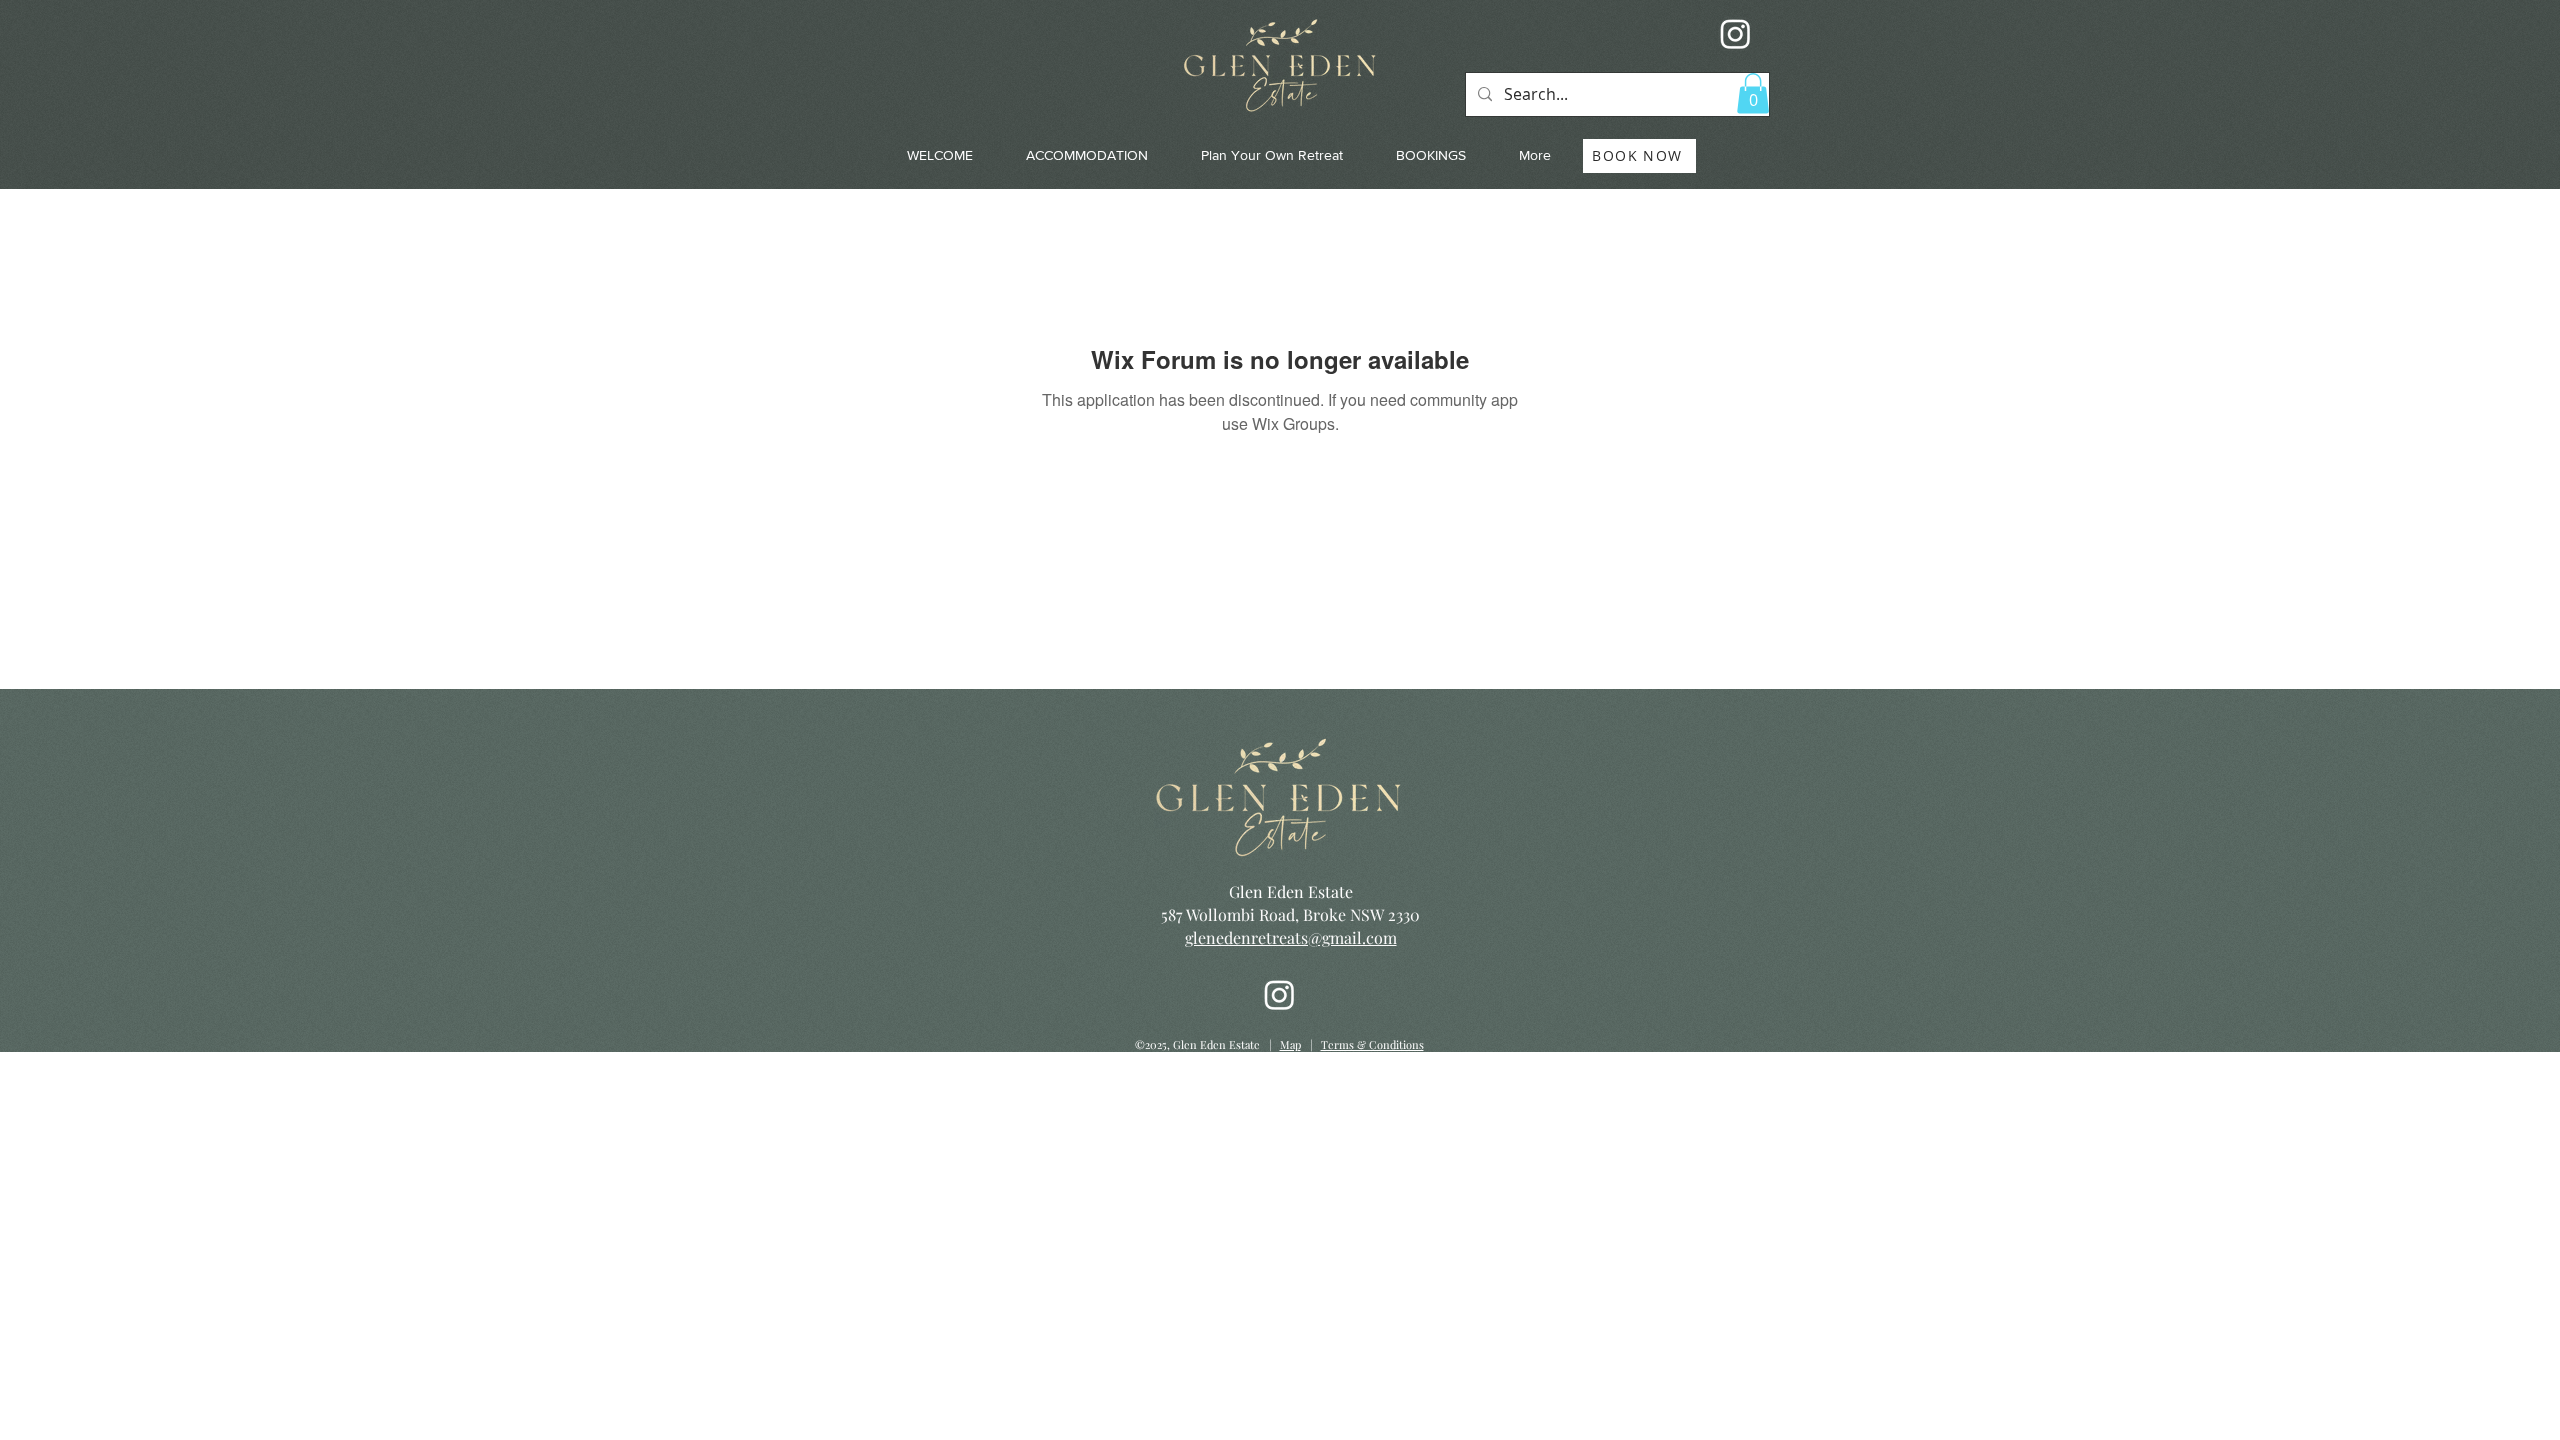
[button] (1753, 93)
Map (1290, 1044)
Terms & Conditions (1372, 1044)
